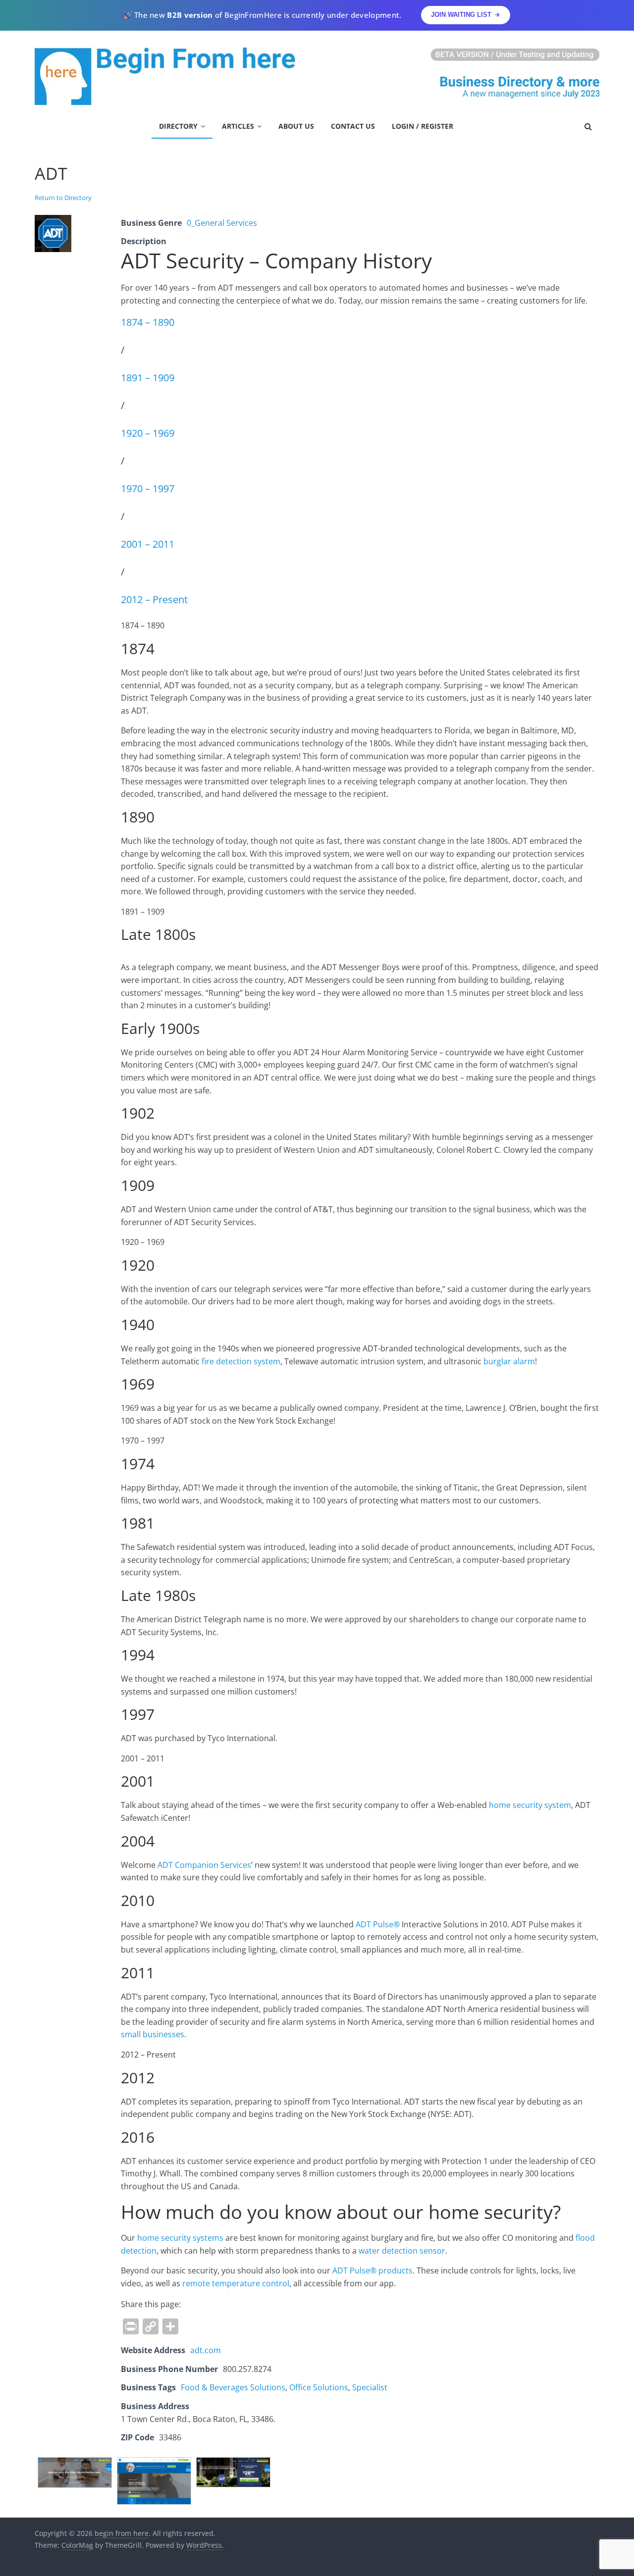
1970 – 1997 (148, 489)
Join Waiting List (461, 15)
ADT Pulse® (378, 1924)
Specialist (370, 2387)
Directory (178, 126)
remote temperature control (236, 2283)
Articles (238, 126)
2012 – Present (154, 599)
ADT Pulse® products (372, 2270)
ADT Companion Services (204, 1865)
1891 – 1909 (148, 378)
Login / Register (423, 126)
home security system (530, 1805)
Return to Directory (63, 198)
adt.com (206, 2350)
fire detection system (241, 1361)
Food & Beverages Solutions (233, 2387)
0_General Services (222, 223)
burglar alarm (509, 1361)
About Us (296, 126)
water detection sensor (402, 2251)
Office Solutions (319, 2387)
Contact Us (353, 126)
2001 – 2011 (148, 544)
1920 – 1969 (148, 433)
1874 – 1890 (148, 322)
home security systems (180, 2238)
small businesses (153, 2034)
